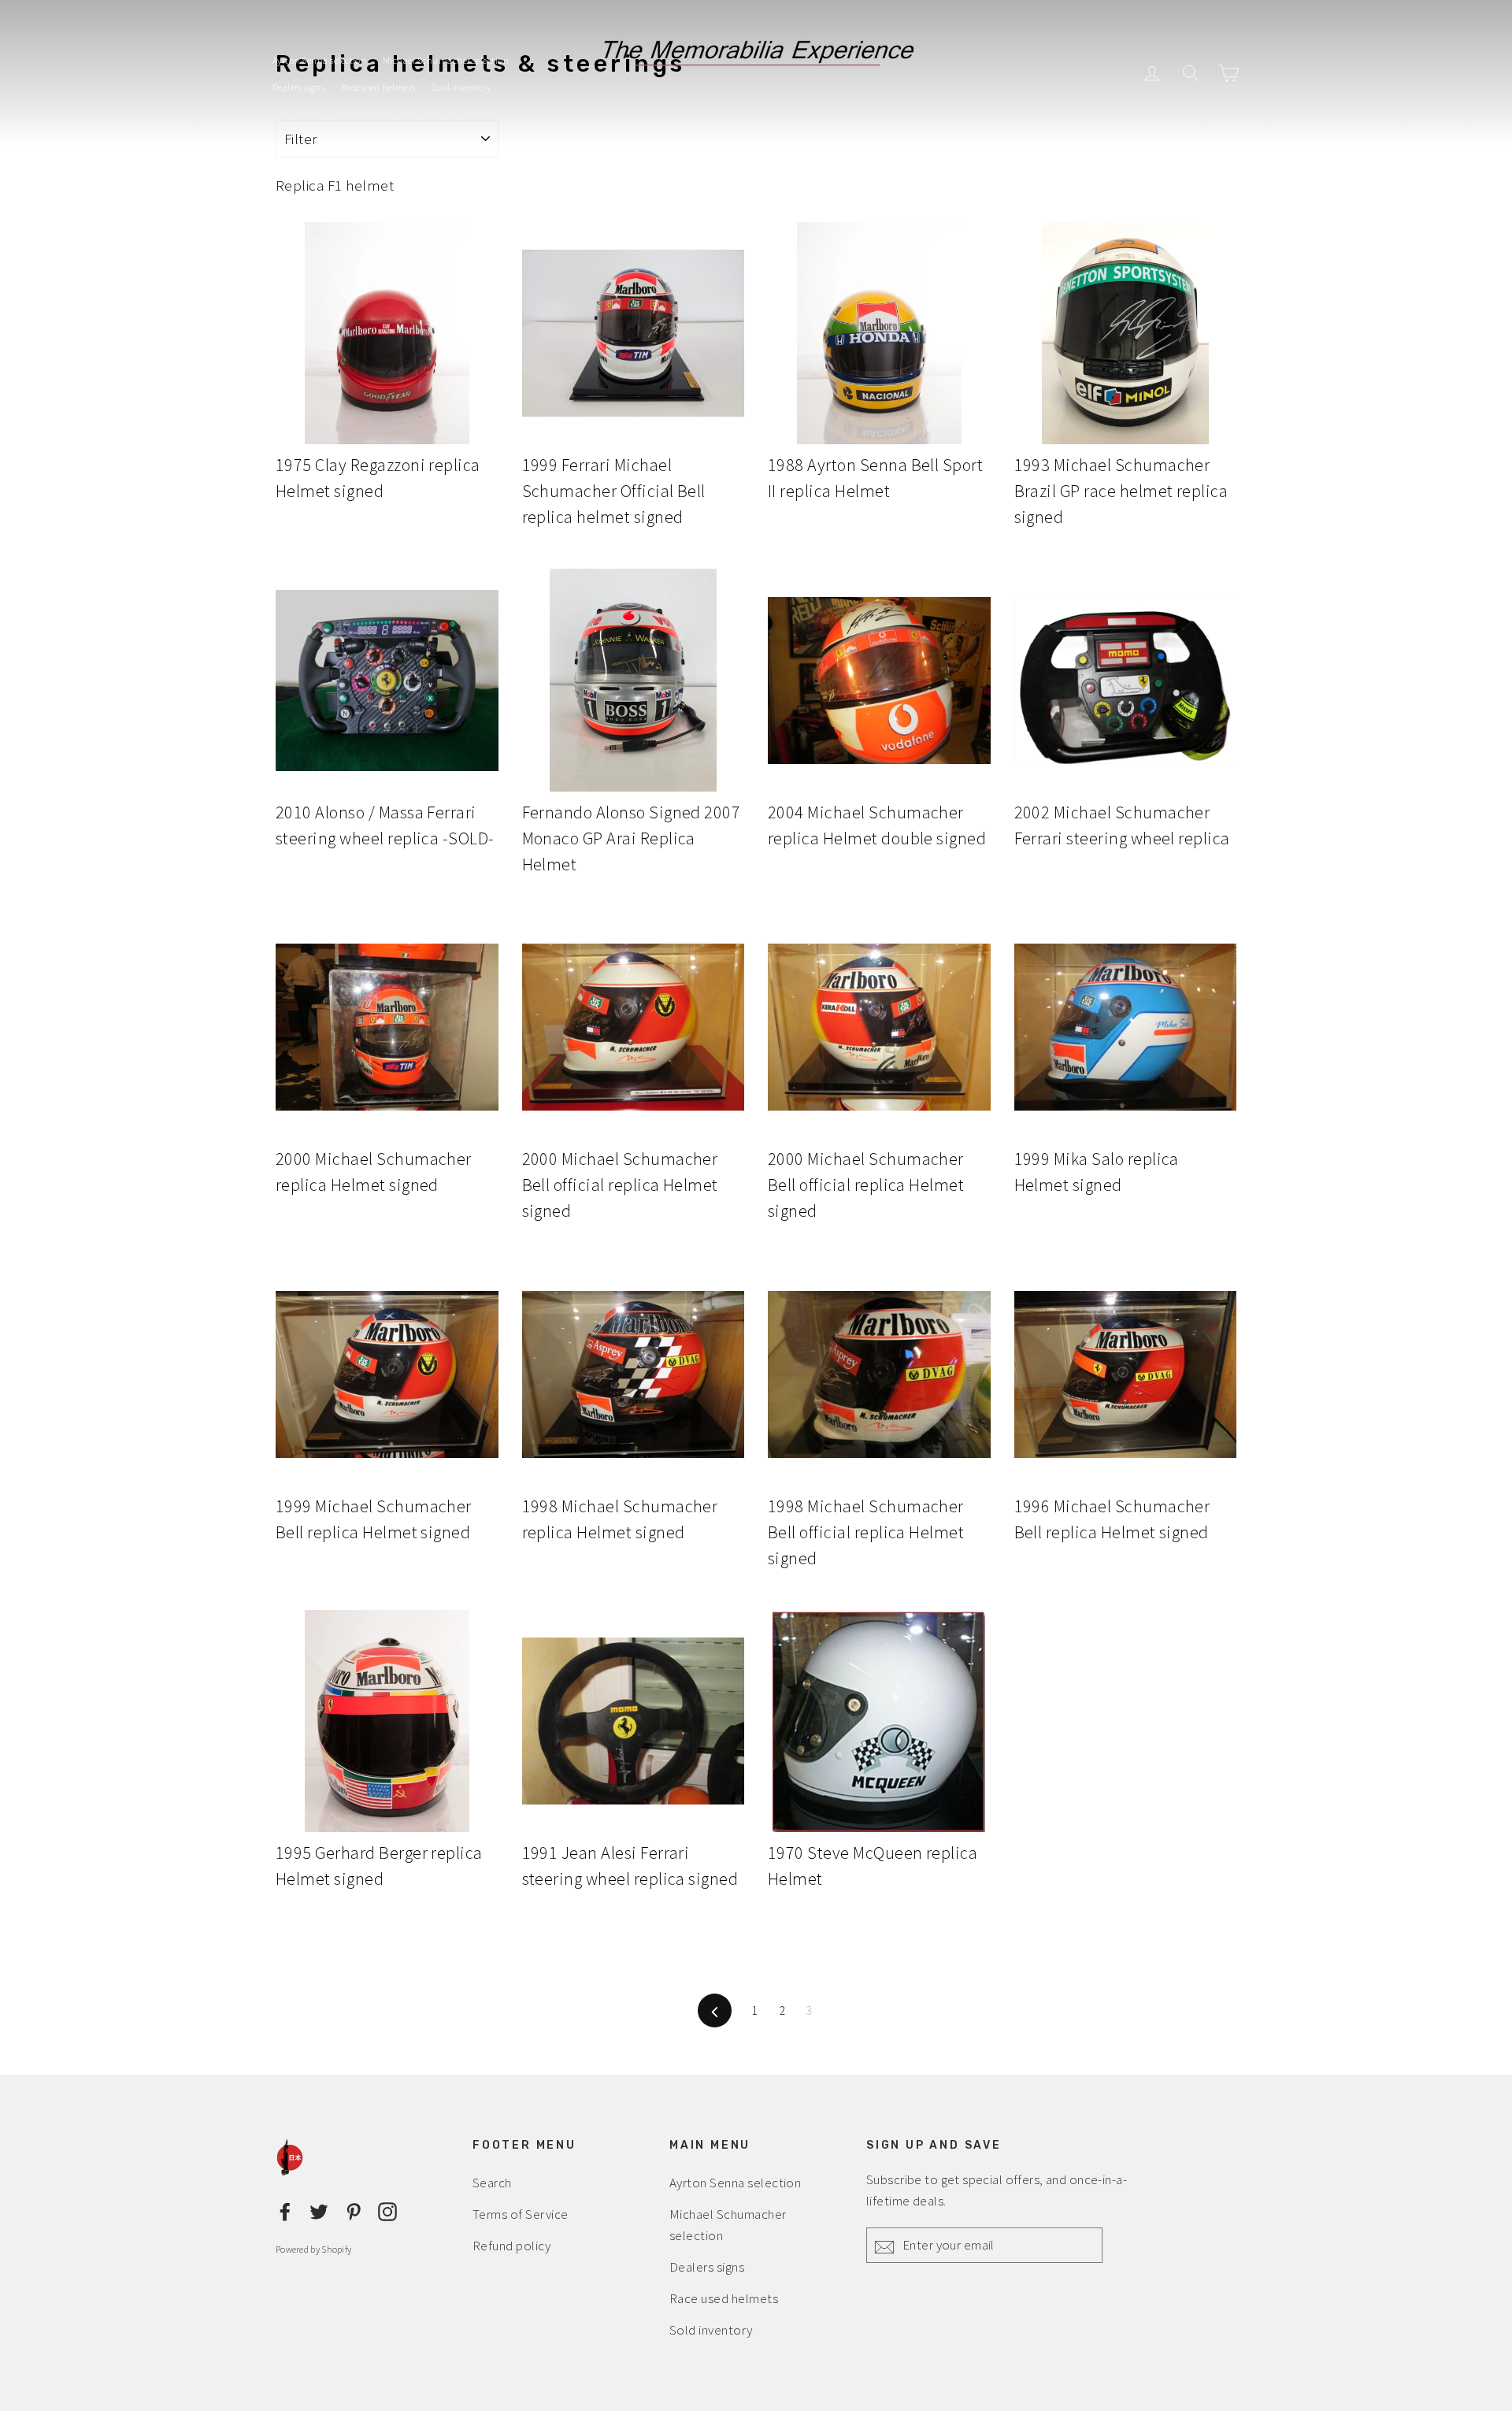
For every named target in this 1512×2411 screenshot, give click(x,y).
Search (492, 2183)
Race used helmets (378, 87)
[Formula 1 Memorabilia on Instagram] (387, 2210)
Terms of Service (521, 2214)
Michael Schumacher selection (446, 60)
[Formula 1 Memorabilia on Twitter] (319, 2210)
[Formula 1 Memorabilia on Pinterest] (354, 2210)
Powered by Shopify (313, 2249)
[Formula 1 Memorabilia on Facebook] (285, 2210)
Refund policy (511, 2246)
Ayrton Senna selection (319, 60)
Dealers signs (298, 87)
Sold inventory (461, 87)
